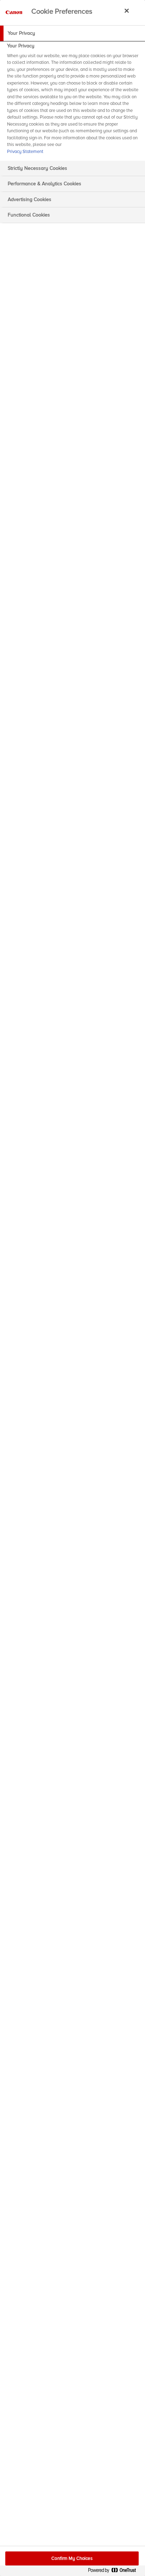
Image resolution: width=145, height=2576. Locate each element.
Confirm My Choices (72, 2558)
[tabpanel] (73, 101)
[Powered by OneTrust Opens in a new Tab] (115, 2572)
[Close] (127, 11)
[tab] (72, 33)
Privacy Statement (25, 152)
